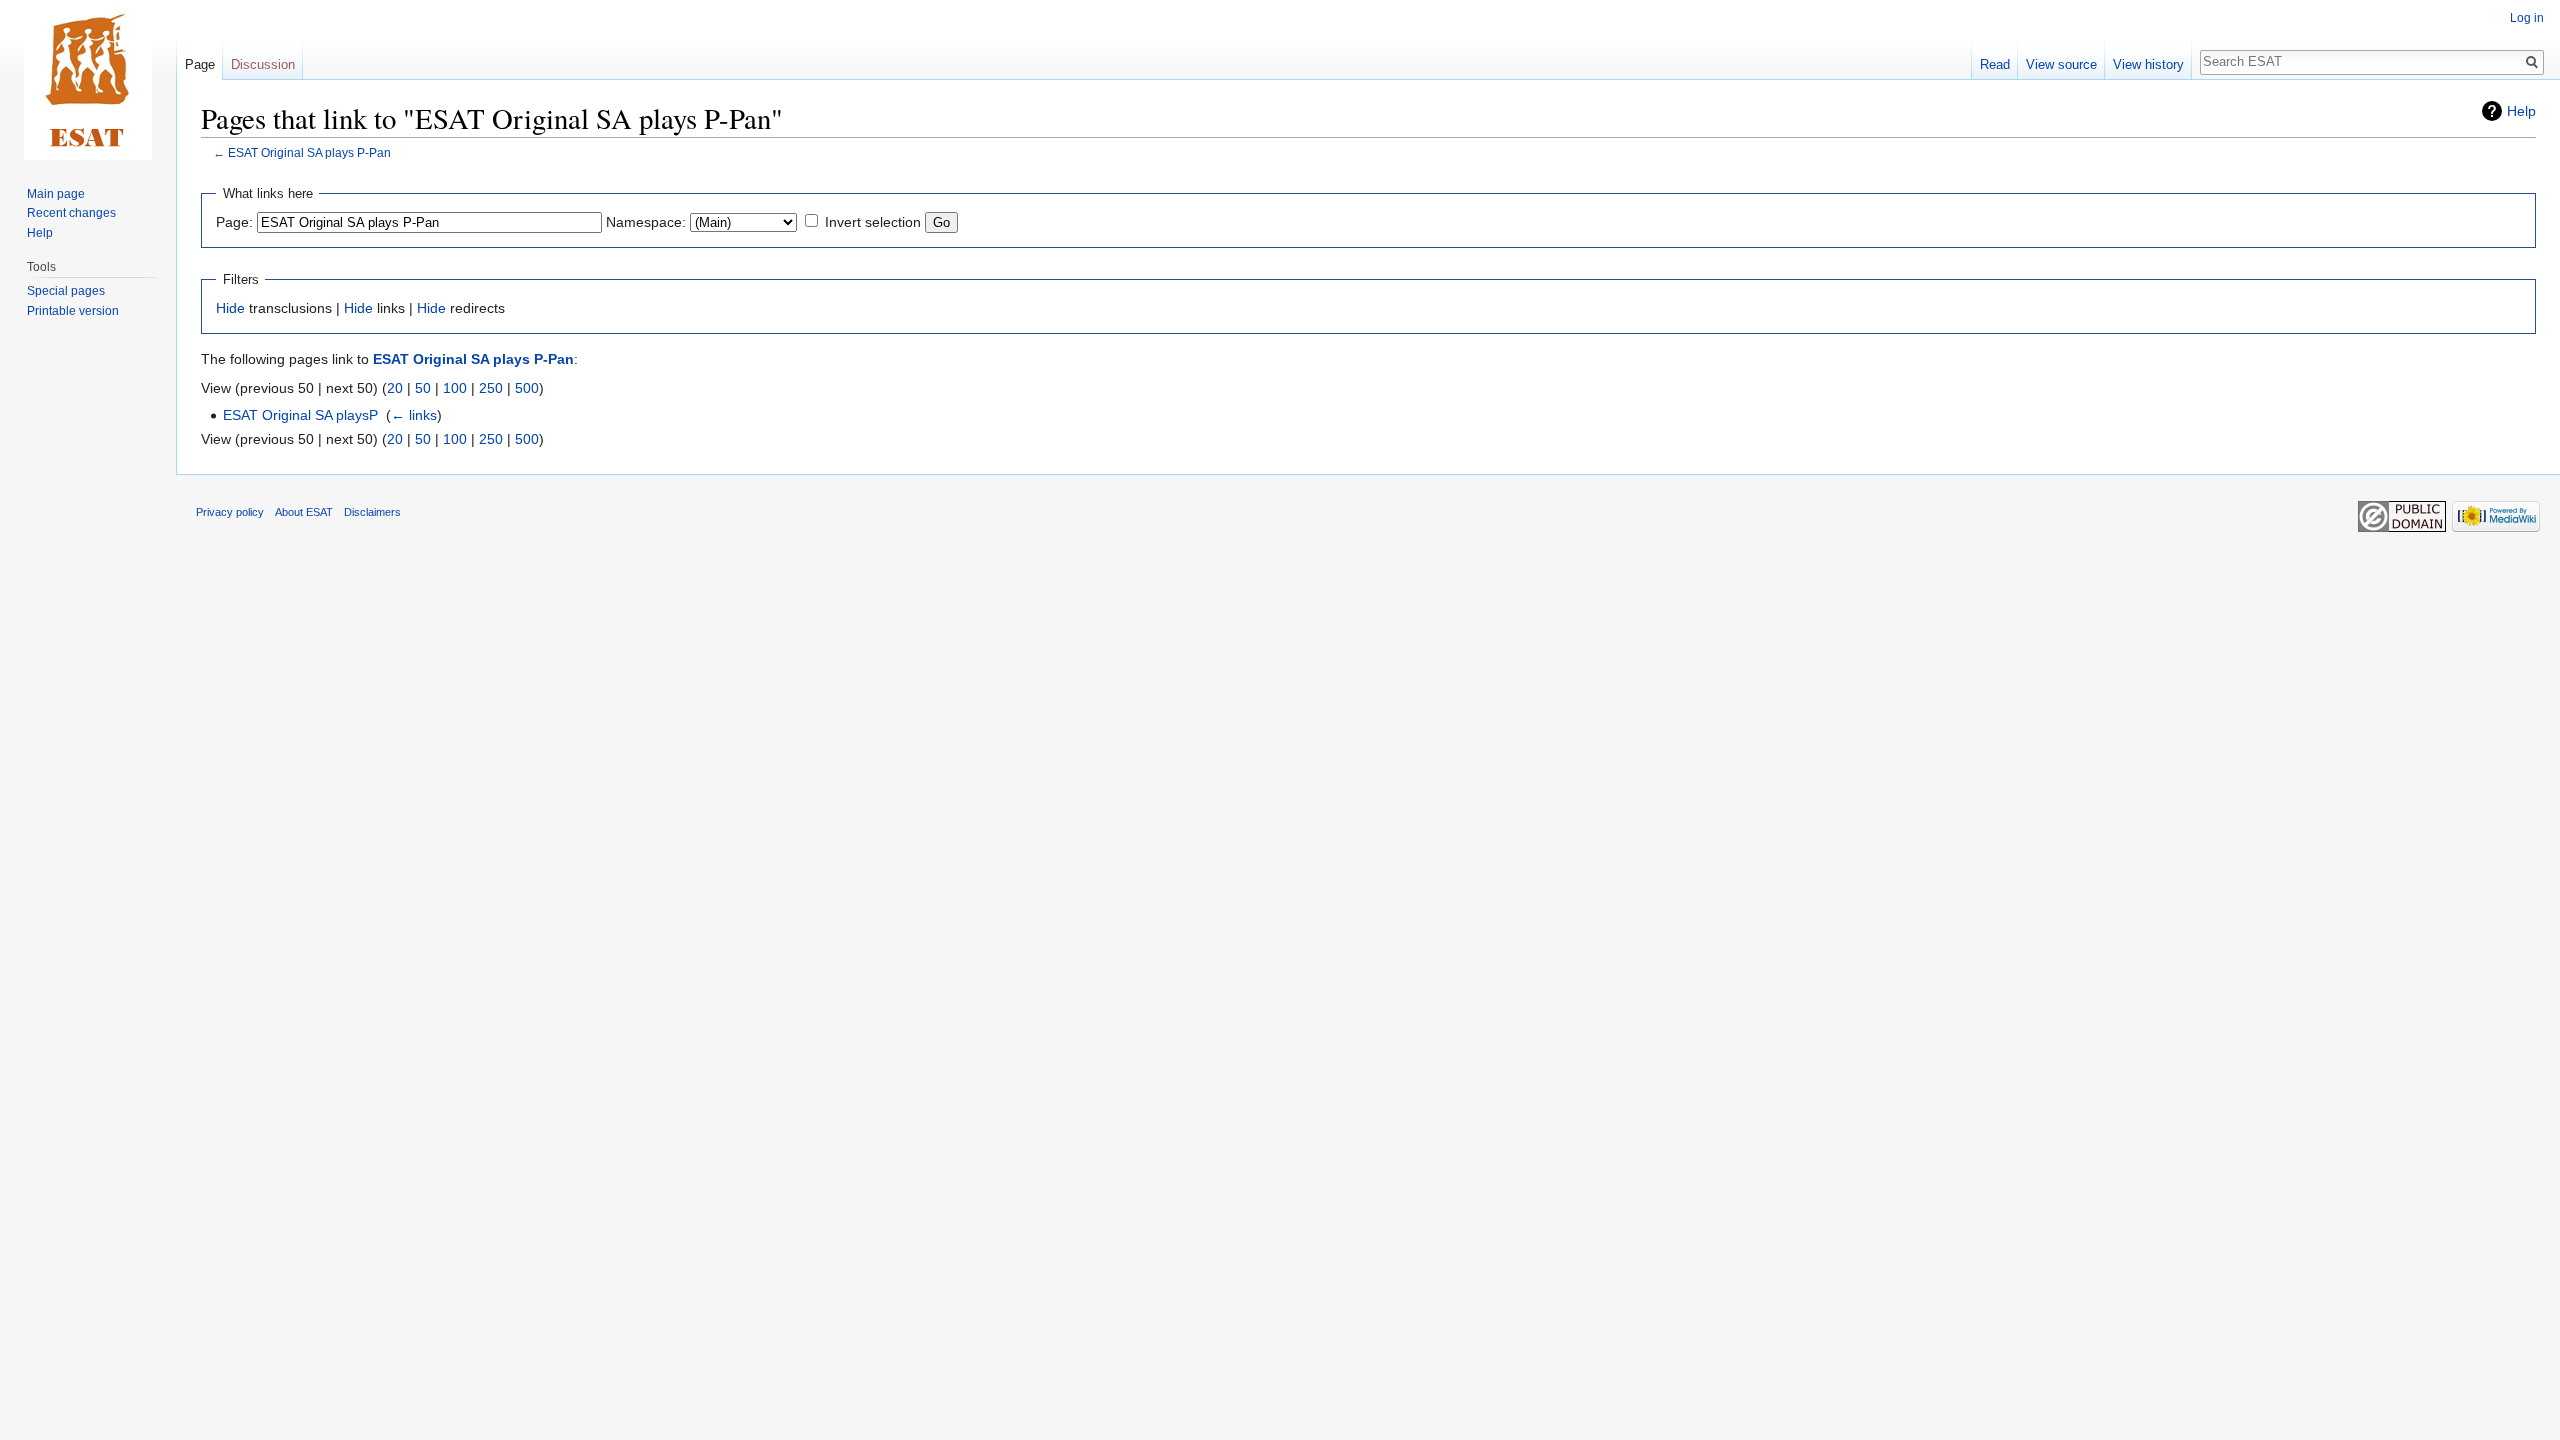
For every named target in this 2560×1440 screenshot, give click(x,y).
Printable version (73, 311)
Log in (2527, 18)
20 (395, 388)
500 (527, 388)
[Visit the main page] (88, 80)
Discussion (263, 64)
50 (423, 388)
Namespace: (646, 222)
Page (200, 64)
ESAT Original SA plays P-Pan (309, 152)
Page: (234, 222)
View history (2148, 64)
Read (1995, 64)
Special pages (66, 291)
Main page (56, 194)
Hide (230, 308)
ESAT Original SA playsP (300, 415)
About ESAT (304, 512)
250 (491, 388)
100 (455, 388)
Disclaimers (372, 512)
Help (2521, 111)
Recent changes (71, 213)
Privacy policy (230, 512)
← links (414, 415)
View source (2061, 64)
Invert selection (873, 222)
